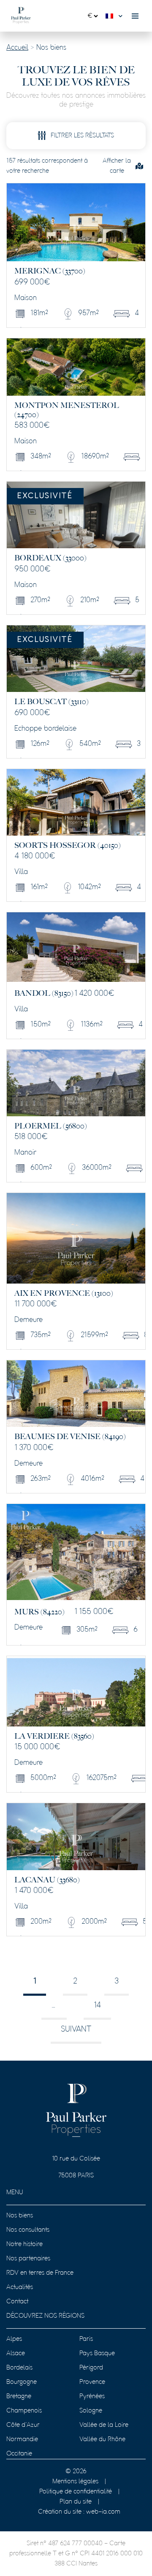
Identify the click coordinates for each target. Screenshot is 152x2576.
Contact (17, 2302)
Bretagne (19, 2396)
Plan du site (76, 2502)
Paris (86, 2339)
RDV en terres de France (40, 2273)
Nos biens (20, 2216)
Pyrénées (92, 2396)
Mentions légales (75, 2482)
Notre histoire (24, 2244)
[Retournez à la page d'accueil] (21, 16)
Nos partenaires (28, 2259)
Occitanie (19, 2454)
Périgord (91, 2368)
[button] (116, 16)
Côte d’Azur (23, 2425)
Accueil (17, 48)
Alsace (16, 2354)
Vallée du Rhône (102, 2439)
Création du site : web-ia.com (79, 2512)
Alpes (14, 2339)
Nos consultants (28, 2230)
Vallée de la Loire (104, 2425)
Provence (92, 2382)
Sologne (91, 2411)
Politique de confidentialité (76, 2492)
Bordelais (19, 2368)
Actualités (20, 2287)
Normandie (22, 2439)
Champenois (24, 2411)
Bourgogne (22, 2382)
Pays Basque (97, 2354)
